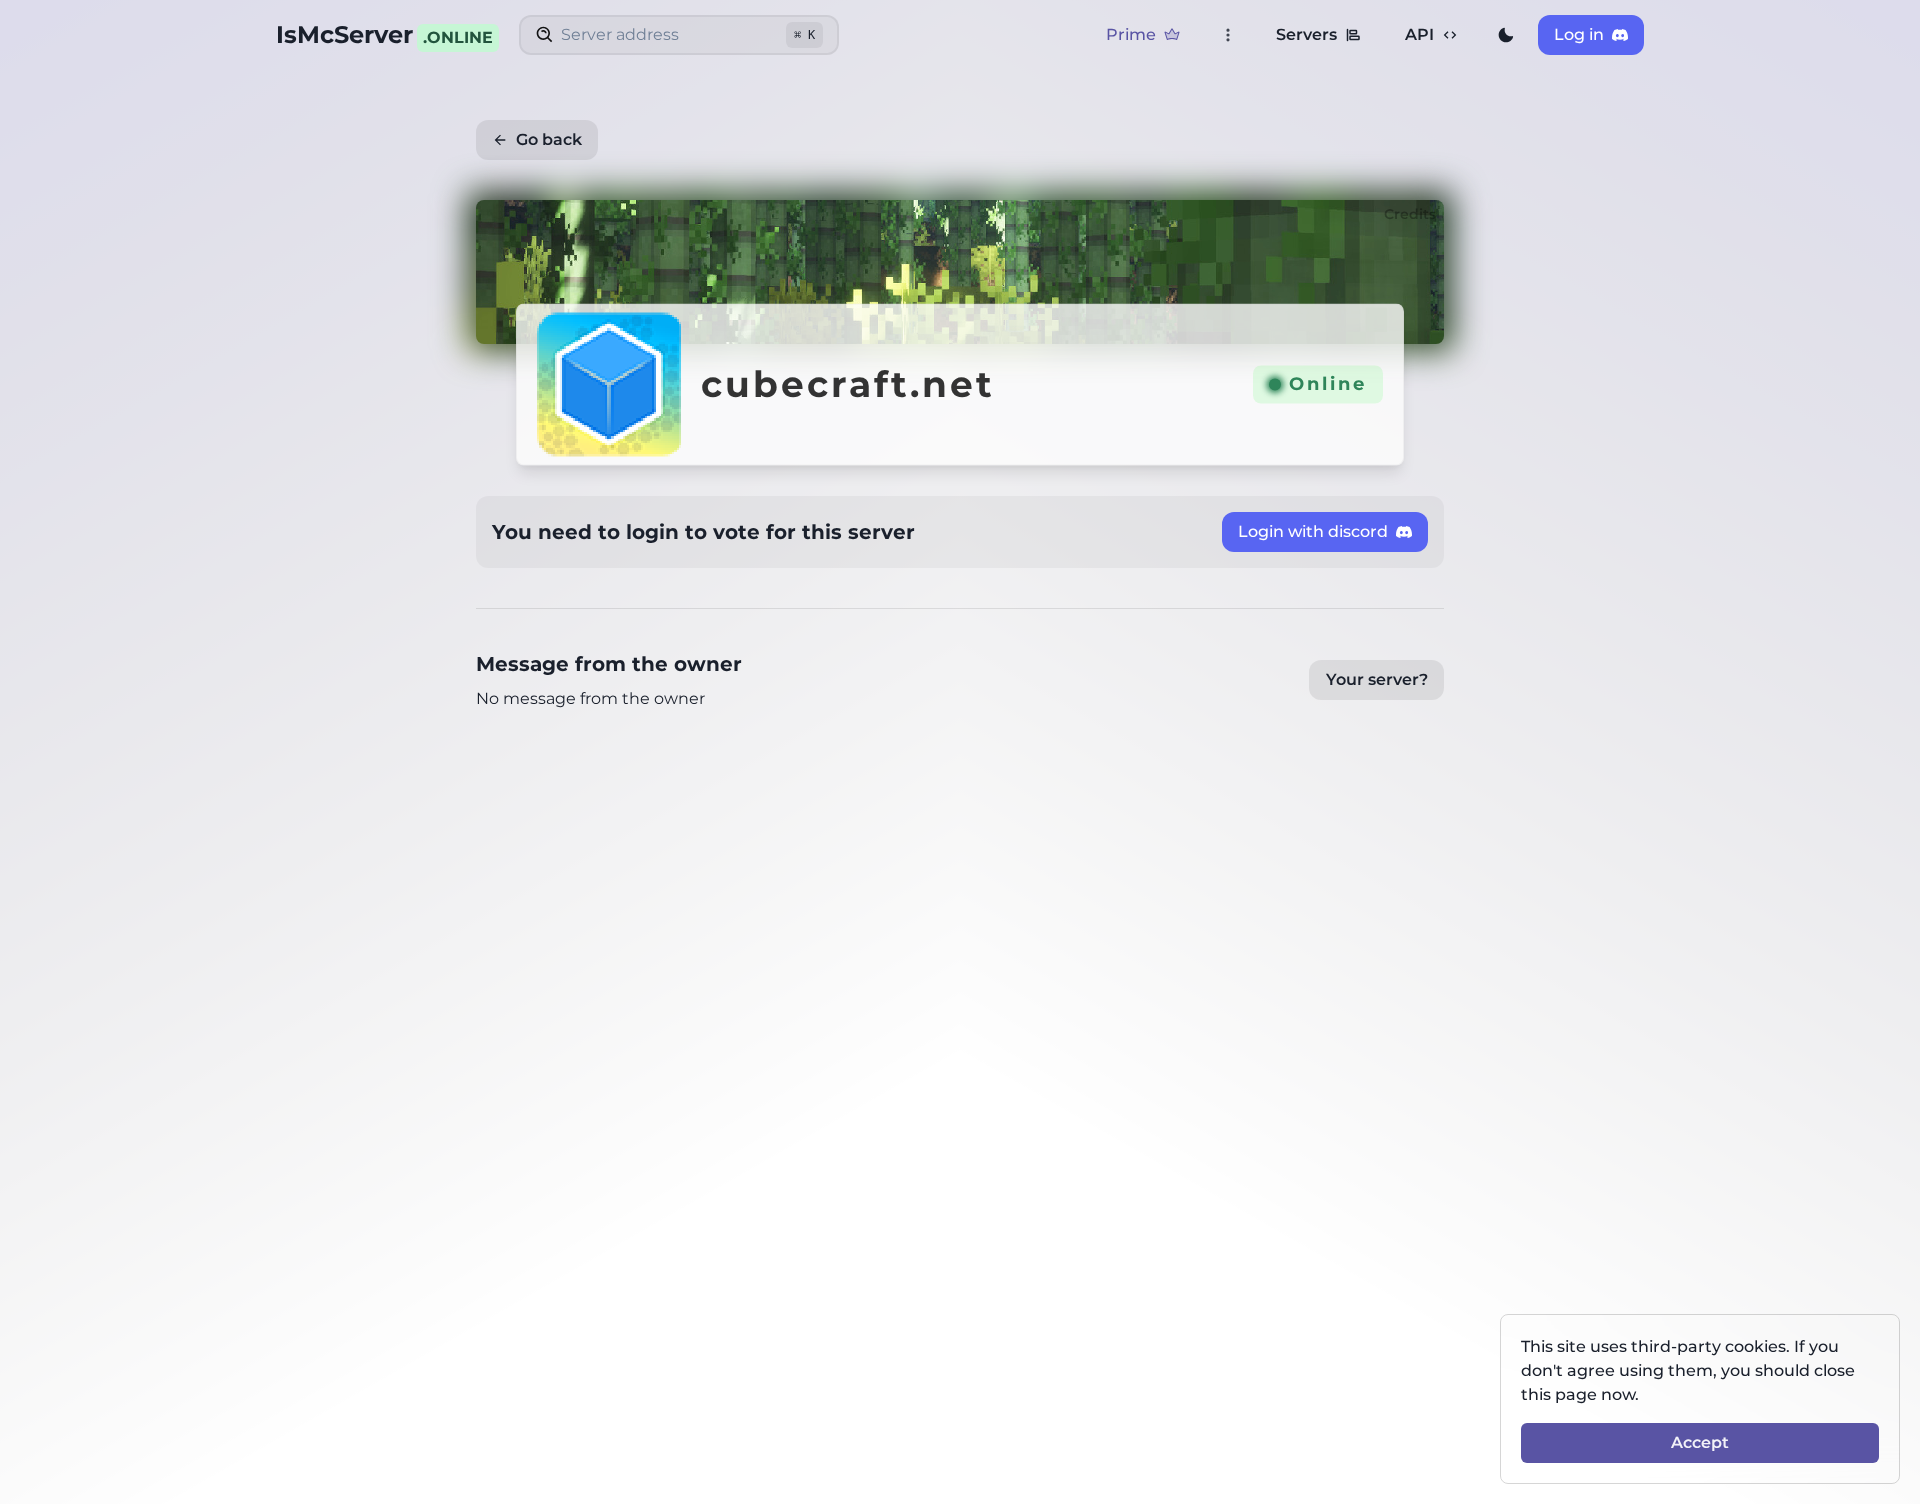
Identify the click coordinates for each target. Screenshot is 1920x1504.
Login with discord (1313, 531)
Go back (549, 139)
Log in (1579, 34)
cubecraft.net (848, 384)
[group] (1506, 35)
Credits (1410, 214)
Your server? (1377, 679)
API (1419, 34)
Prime (1131, 34)
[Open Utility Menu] (1228, 35)
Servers (1306, 34)
